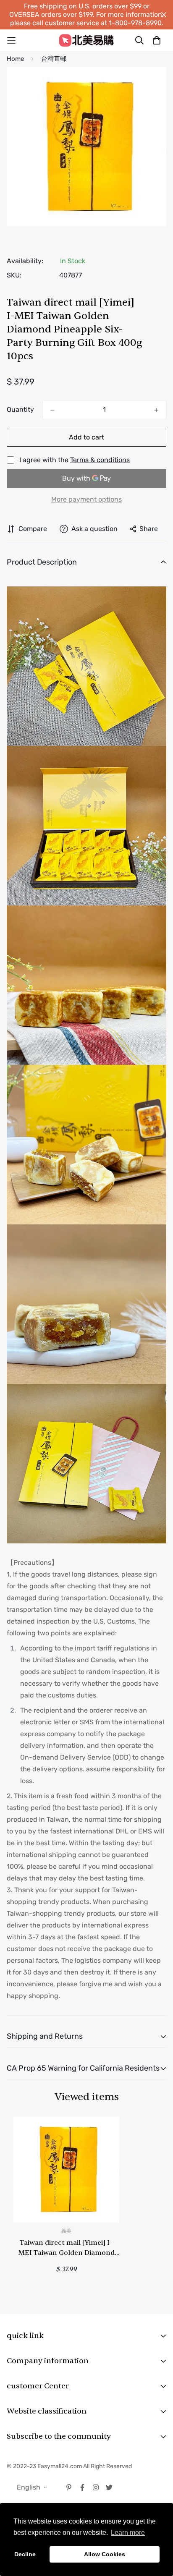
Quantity (20, 409)
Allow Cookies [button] (105, 2554)
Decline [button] (25, 2554)
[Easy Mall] (86, 40)
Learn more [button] (128, 2533)
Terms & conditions (100, 460)
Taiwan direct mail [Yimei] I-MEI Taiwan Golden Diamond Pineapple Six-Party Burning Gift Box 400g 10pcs (66, 2248)
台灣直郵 (54, 59)
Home (15, 59)
